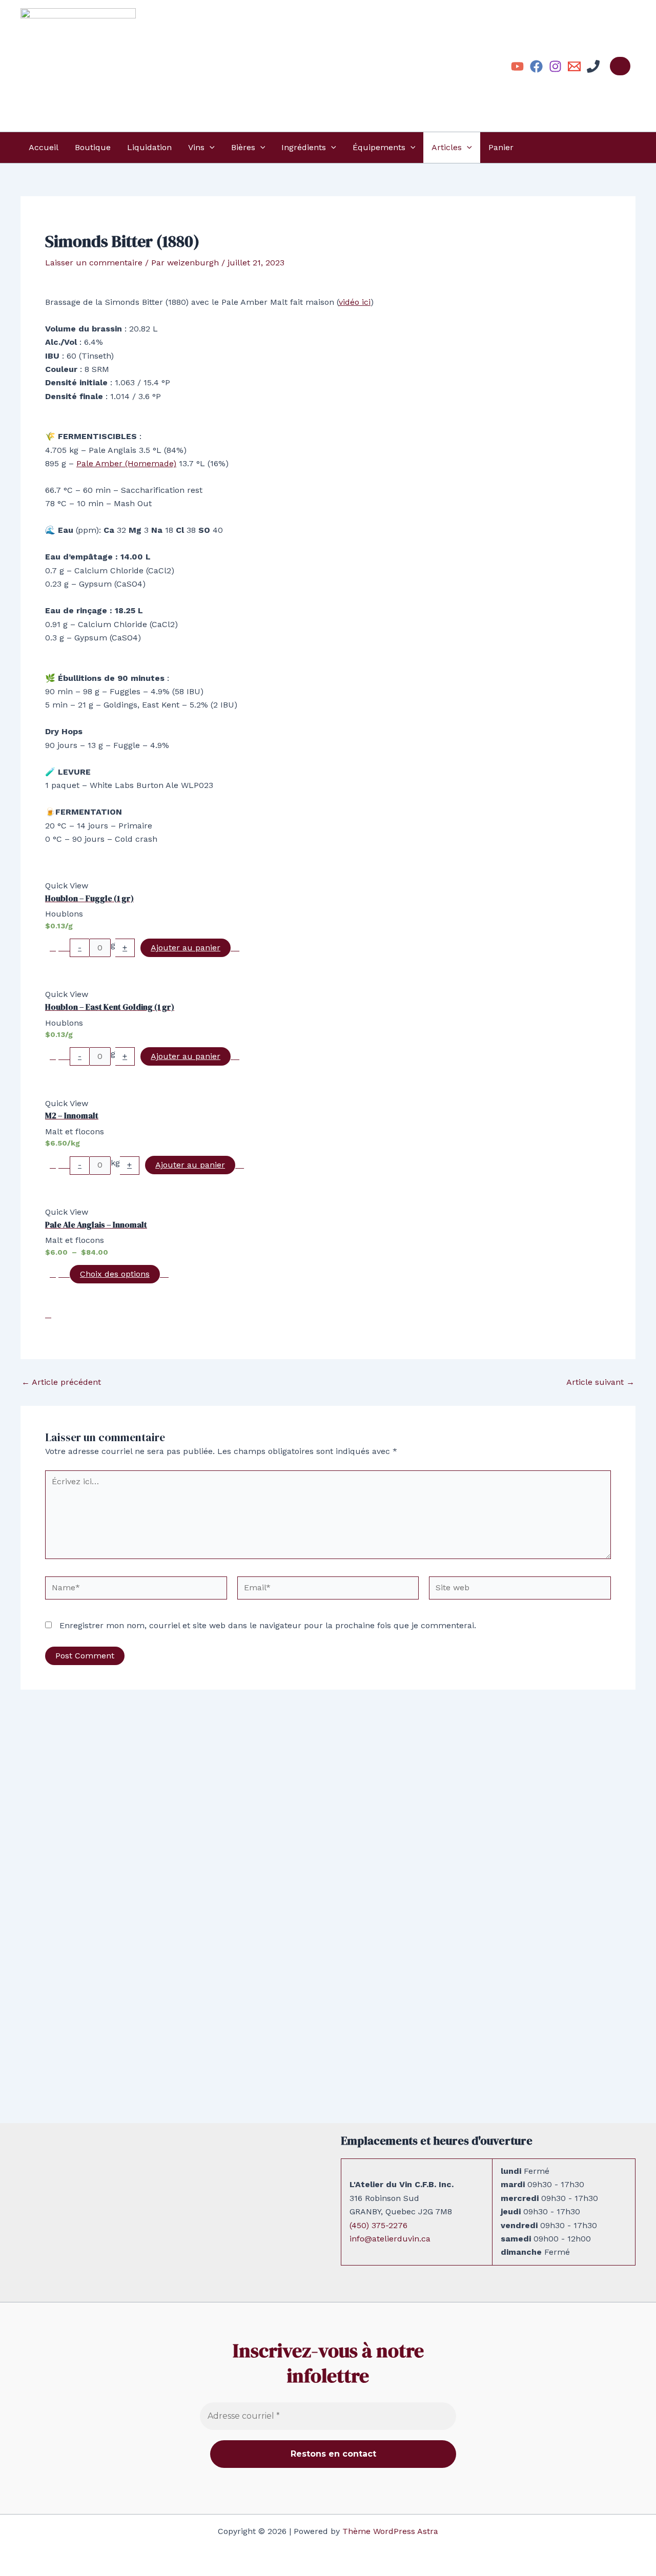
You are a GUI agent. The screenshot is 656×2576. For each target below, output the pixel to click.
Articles (447, 147)
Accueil (44, 147)
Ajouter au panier (186, 948)
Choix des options (115, 1274)
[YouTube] (517, 66)
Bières (243, 147)
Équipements (379, 147)
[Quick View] (64, 948)
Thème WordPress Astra (390, 2531)
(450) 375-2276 (378, 2225)
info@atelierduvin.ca (390, 2239)
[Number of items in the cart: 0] (620, 66)
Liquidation (149, 147)
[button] (210, 148)
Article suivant (600, 1382)
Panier (501, 147)
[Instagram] (555, 66)
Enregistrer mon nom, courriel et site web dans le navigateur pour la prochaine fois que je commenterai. (268, 1625)
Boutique (93, 147)
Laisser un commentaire (94, 263)
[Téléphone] (593, 66)
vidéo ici (355, 302)
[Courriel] (574, 66)
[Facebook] (536, 66)
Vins (196, 147)
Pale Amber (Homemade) (126, 463)
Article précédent (61, 1382)
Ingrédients (304, 147)
